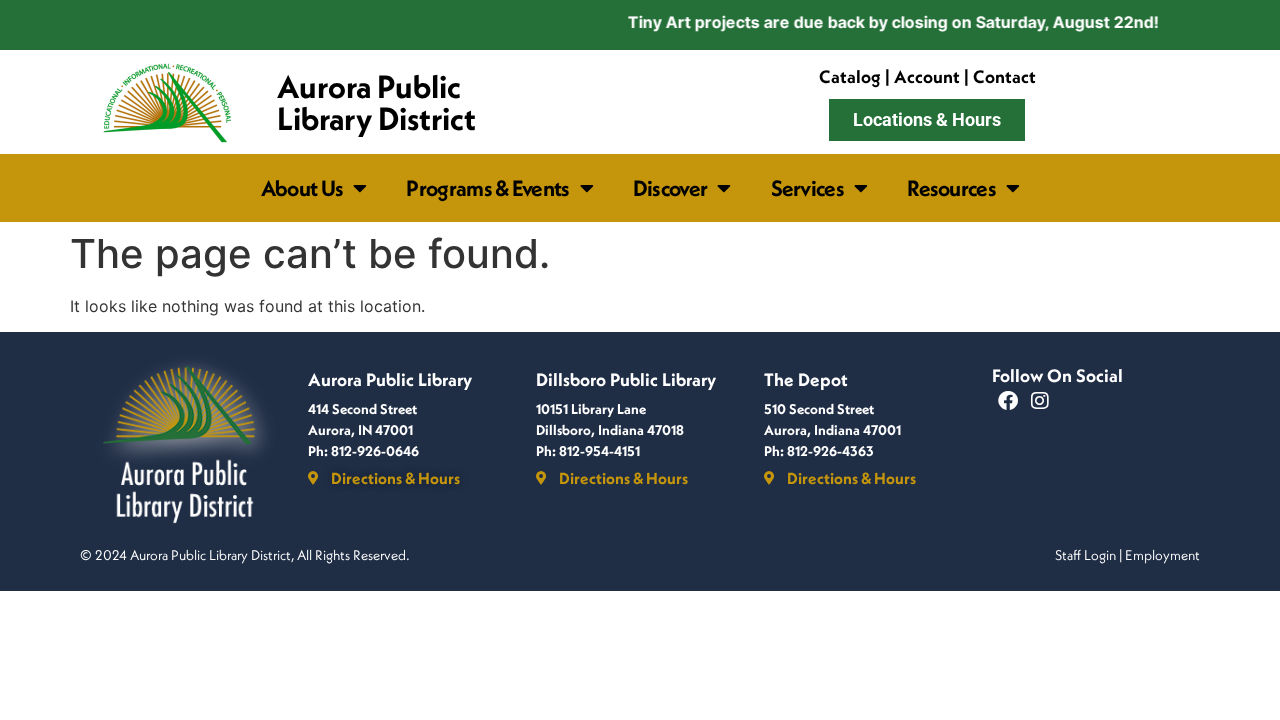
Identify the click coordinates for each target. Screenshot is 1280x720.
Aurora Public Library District (376, 102)
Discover (670, 188)
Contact (1004, 76)
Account (927, 76)
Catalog (850, 76)
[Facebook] (1008, 401)
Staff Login (1085, 555)
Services (807, 188)
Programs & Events (487, 188)
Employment (1162, 555)
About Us (302, 188)
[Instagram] (1040, 401)
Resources (951, 188)
